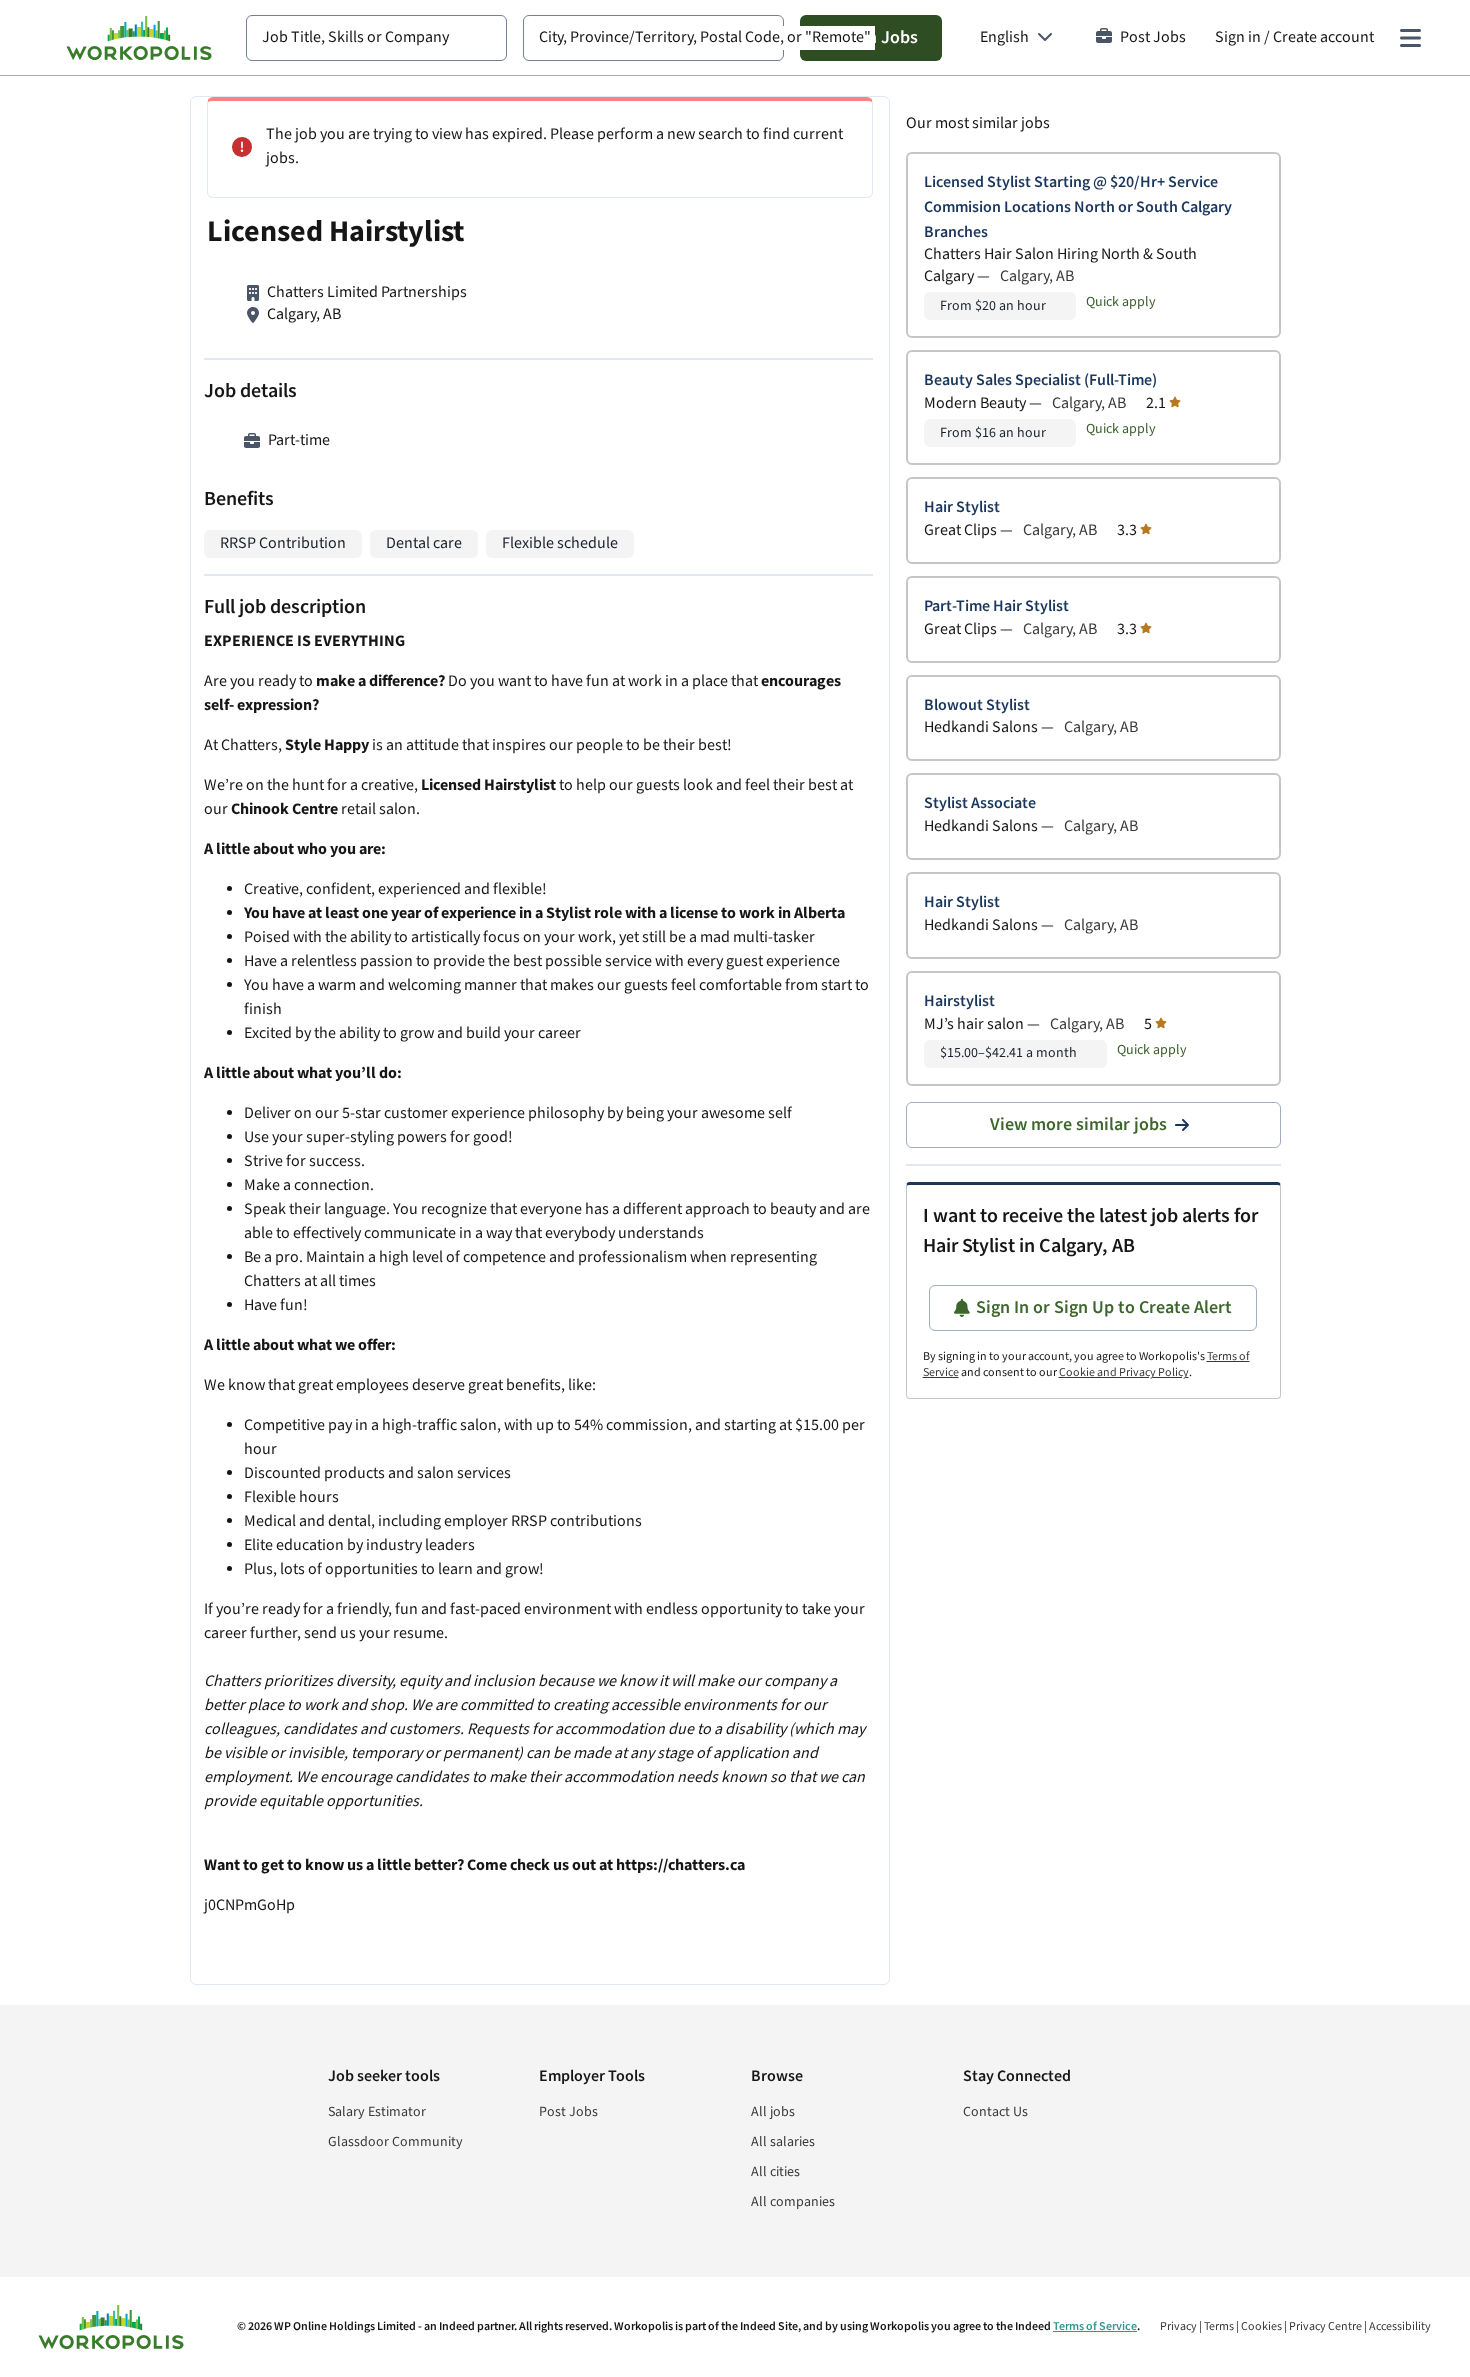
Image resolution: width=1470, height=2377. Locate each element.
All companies (793, 2202)
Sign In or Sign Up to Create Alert (1104, 1307)
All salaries (783, 2142)
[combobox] (376, 38)
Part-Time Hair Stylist (996, 606)
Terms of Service (1095, 2326)
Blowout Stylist (977, 705)
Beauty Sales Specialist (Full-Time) (1040, 380)
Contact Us (995, 2112)
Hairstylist (959, 1001)
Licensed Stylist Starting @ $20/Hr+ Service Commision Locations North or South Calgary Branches (1078, 207)
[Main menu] (1410, 38)
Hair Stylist (962, 507)
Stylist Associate (980, 803)
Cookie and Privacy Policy (1124, 1372)
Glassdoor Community (395, 2142)
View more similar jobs (1078, 1124)
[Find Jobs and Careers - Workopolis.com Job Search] (139, 38)
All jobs (773, 2112)
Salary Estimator (377, 2112)
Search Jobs (871, 37)
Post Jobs (1153, 37)
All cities (775, 2172)
